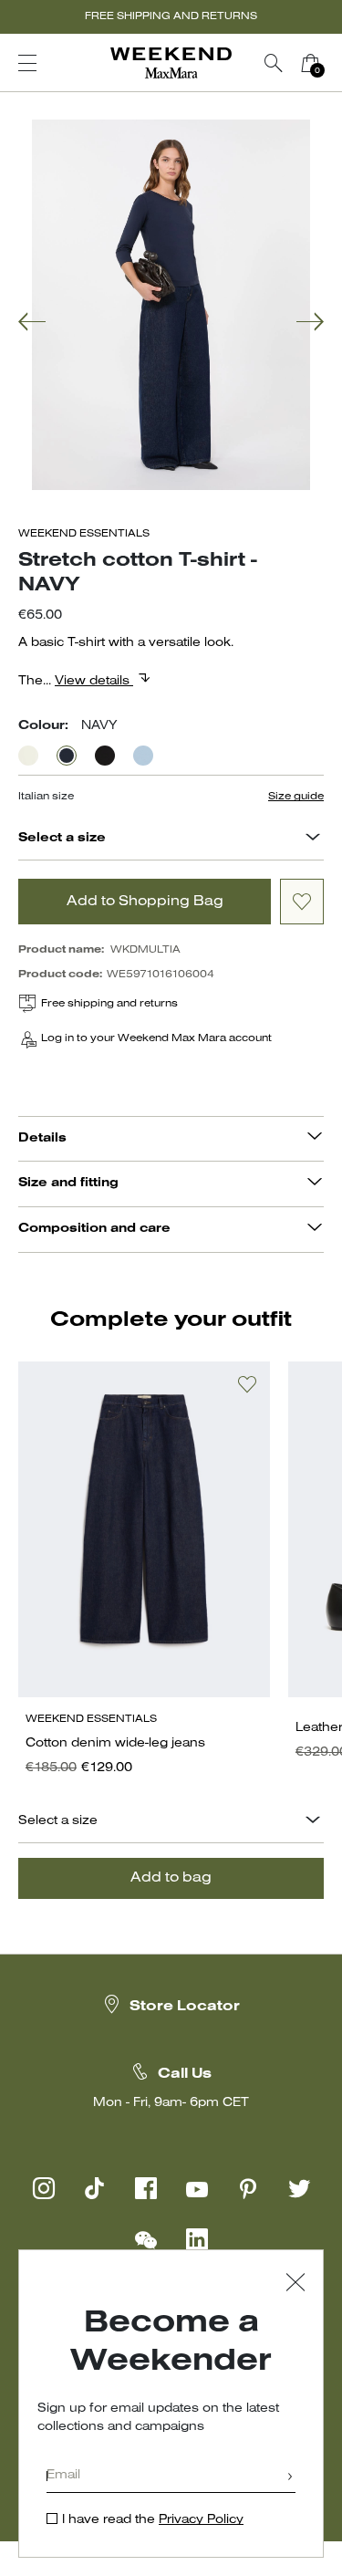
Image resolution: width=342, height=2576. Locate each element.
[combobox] (313, 839)
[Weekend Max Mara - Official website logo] (171, 63)
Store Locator (185, 2007)
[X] (299, 2188)
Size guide (296, 797)
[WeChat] (146, 2239)
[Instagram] (44, 2188)
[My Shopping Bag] (310, 63)
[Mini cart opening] (336, 63)
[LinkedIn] (197, 2239)
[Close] (295, 2284)
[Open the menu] (27, 63)
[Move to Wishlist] (302, 902)
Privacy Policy (201, 2520)
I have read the (153, 2520)
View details (94, 681)
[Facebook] (146, 2188)
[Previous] (32, 323)
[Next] (310, 323)
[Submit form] (290, 2478)
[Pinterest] (248, 2188)
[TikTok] (95, 2188)
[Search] (274, 63)
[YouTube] (197, 2188)
